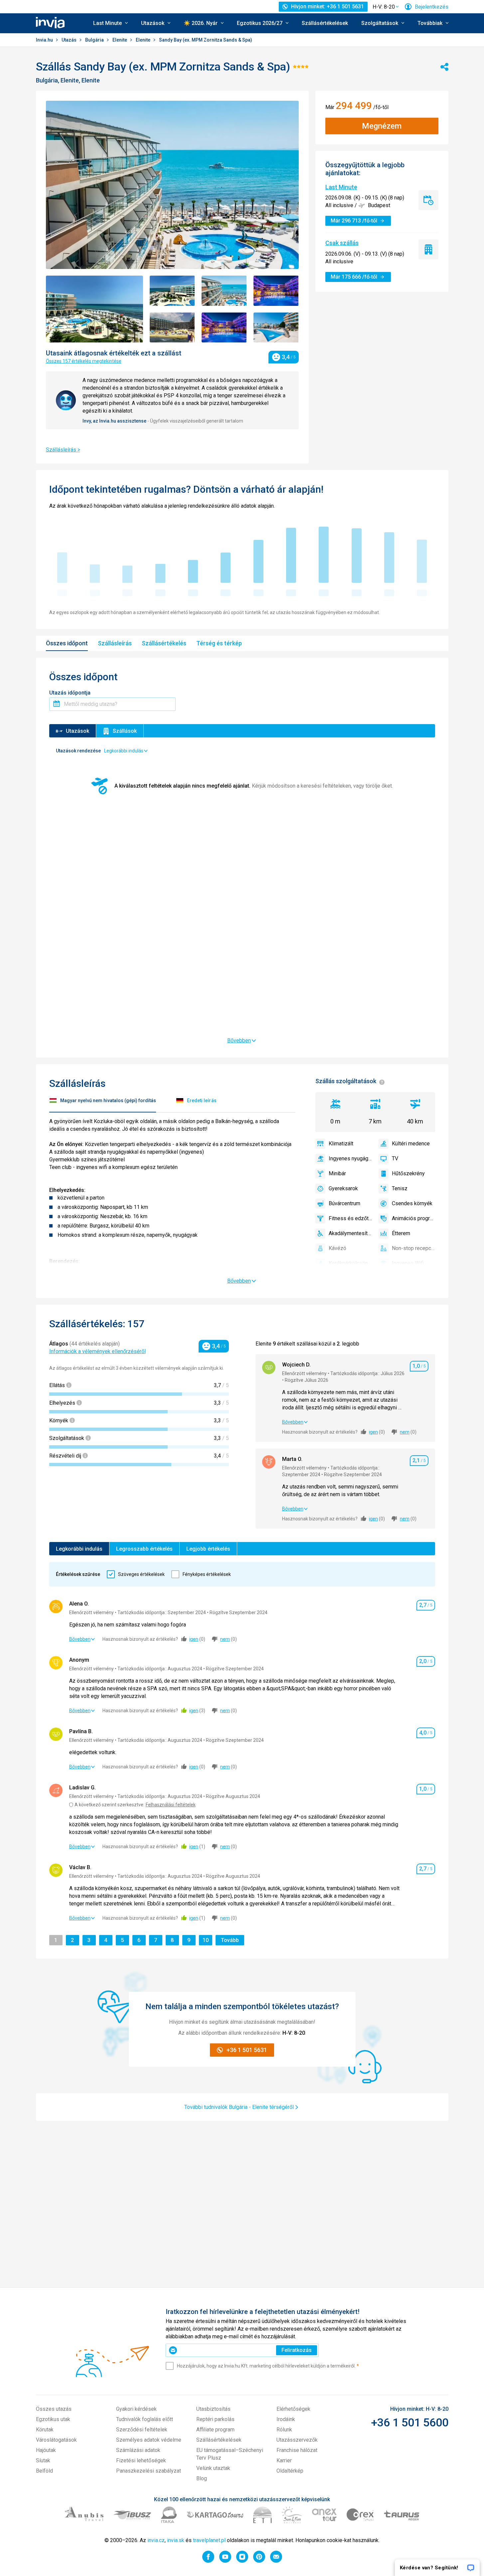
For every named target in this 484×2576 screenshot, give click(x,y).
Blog (202, 2478)
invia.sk (176, 2540)
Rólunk (284, 2430)
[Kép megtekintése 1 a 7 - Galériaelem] (94, 309)
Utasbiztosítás (213, 2409)
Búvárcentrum (344, 1203)
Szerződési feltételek (142, 2430)
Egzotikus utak (53, 2419)
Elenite (120, 40)
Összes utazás (54, 2409)
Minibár (337, 1173)
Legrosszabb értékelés (144, 1549)
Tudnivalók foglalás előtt (145, 2419)
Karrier (284, 2460)
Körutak (45, 2430)
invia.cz (156, 2540)
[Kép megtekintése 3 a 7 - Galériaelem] (224, 291)
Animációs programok (413, 1218)
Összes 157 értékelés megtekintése (84, 361)
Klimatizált (341, 1144)
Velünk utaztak (213, 2468)
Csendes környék (412, 1203)
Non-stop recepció (413, 1248)
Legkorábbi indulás (79, 1549)
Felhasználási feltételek (171, 1805)
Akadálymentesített (350, 1233)
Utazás (70, 40)
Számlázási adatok (138, 2450)
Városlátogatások (56, 2440)
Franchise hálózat (297, 2450)
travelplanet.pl (209, 2540)
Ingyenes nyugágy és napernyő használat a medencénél (350, 1159)
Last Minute (341, 187)
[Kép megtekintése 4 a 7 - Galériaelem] (276, 291)
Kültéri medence (411, 1144)
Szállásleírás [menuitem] (115, 643)
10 (207, 1940)
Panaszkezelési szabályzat (149, 2471)
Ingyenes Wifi (408, 1263)
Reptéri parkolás (215, 2419)
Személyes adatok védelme (149, 2440)
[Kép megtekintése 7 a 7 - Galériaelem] (276, 328)
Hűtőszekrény (408, 1173)
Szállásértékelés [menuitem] (164, 643)
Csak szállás (342, 243)
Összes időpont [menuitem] (67, 643)
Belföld (44, 2471)
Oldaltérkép (290, 2471)
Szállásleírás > (63, 450)
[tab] (103, 1102)
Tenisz (400, 1188)
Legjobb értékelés (208, 1549)
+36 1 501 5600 (410, 2422)
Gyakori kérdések (136, 2409)
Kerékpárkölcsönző (350, 1263)
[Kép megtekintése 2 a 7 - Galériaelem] (172, 291)
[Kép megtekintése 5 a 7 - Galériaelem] (172, 328)
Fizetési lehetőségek (141, 2460)
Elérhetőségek (293, 2409)
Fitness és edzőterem (350, 1218)
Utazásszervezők (297, 2440)
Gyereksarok (343, 1188)
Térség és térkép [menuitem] (219, 643)
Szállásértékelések (325, 23)
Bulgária (95, 40)
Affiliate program (215, 2430)
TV (395, 1159)
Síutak (43, 2460)
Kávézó (337, 1248)
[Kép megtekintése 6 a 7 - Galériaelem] (224, 328)
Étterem (401, 1233)
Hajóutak (46, 2450)
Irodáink (286, 2419)
